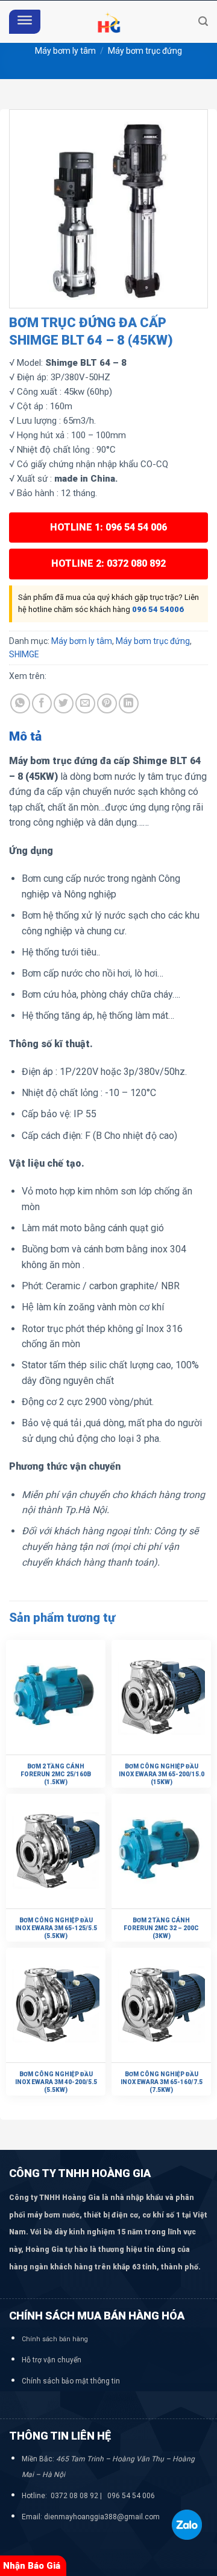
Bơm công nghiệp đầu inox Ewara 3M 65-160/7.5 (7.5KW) (162, 2082)
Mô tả (25, 736)
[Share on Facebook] (42, 703)
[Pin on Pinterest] (107, 703)
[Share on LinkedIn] (129, 703)
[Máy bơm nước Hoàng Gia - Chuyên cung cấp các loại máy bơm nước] (108, 22)
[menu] (25, 22)
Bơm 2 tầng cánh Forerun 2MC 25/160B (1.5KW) (56, 1774)
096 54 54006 (158, 609)
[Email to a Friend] (85, 703)
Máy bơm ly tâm (65, 51)
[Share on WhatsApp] (20, 703)
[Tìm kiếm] (203, 21)
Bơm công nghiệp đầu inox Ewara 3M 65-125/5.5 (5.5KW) (56, 1928)
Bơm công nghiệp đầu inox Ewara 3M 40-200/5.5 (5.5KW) (56, 2082)
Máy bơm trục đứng (145, 51)
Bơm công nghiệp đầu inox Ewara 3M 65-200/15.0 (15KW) (162, 1774)
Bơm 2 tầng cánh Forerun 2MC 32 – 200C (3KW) (161, 1928)
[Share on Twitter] (64, 703)
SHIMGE (24, 654)
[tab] (108, 737)
